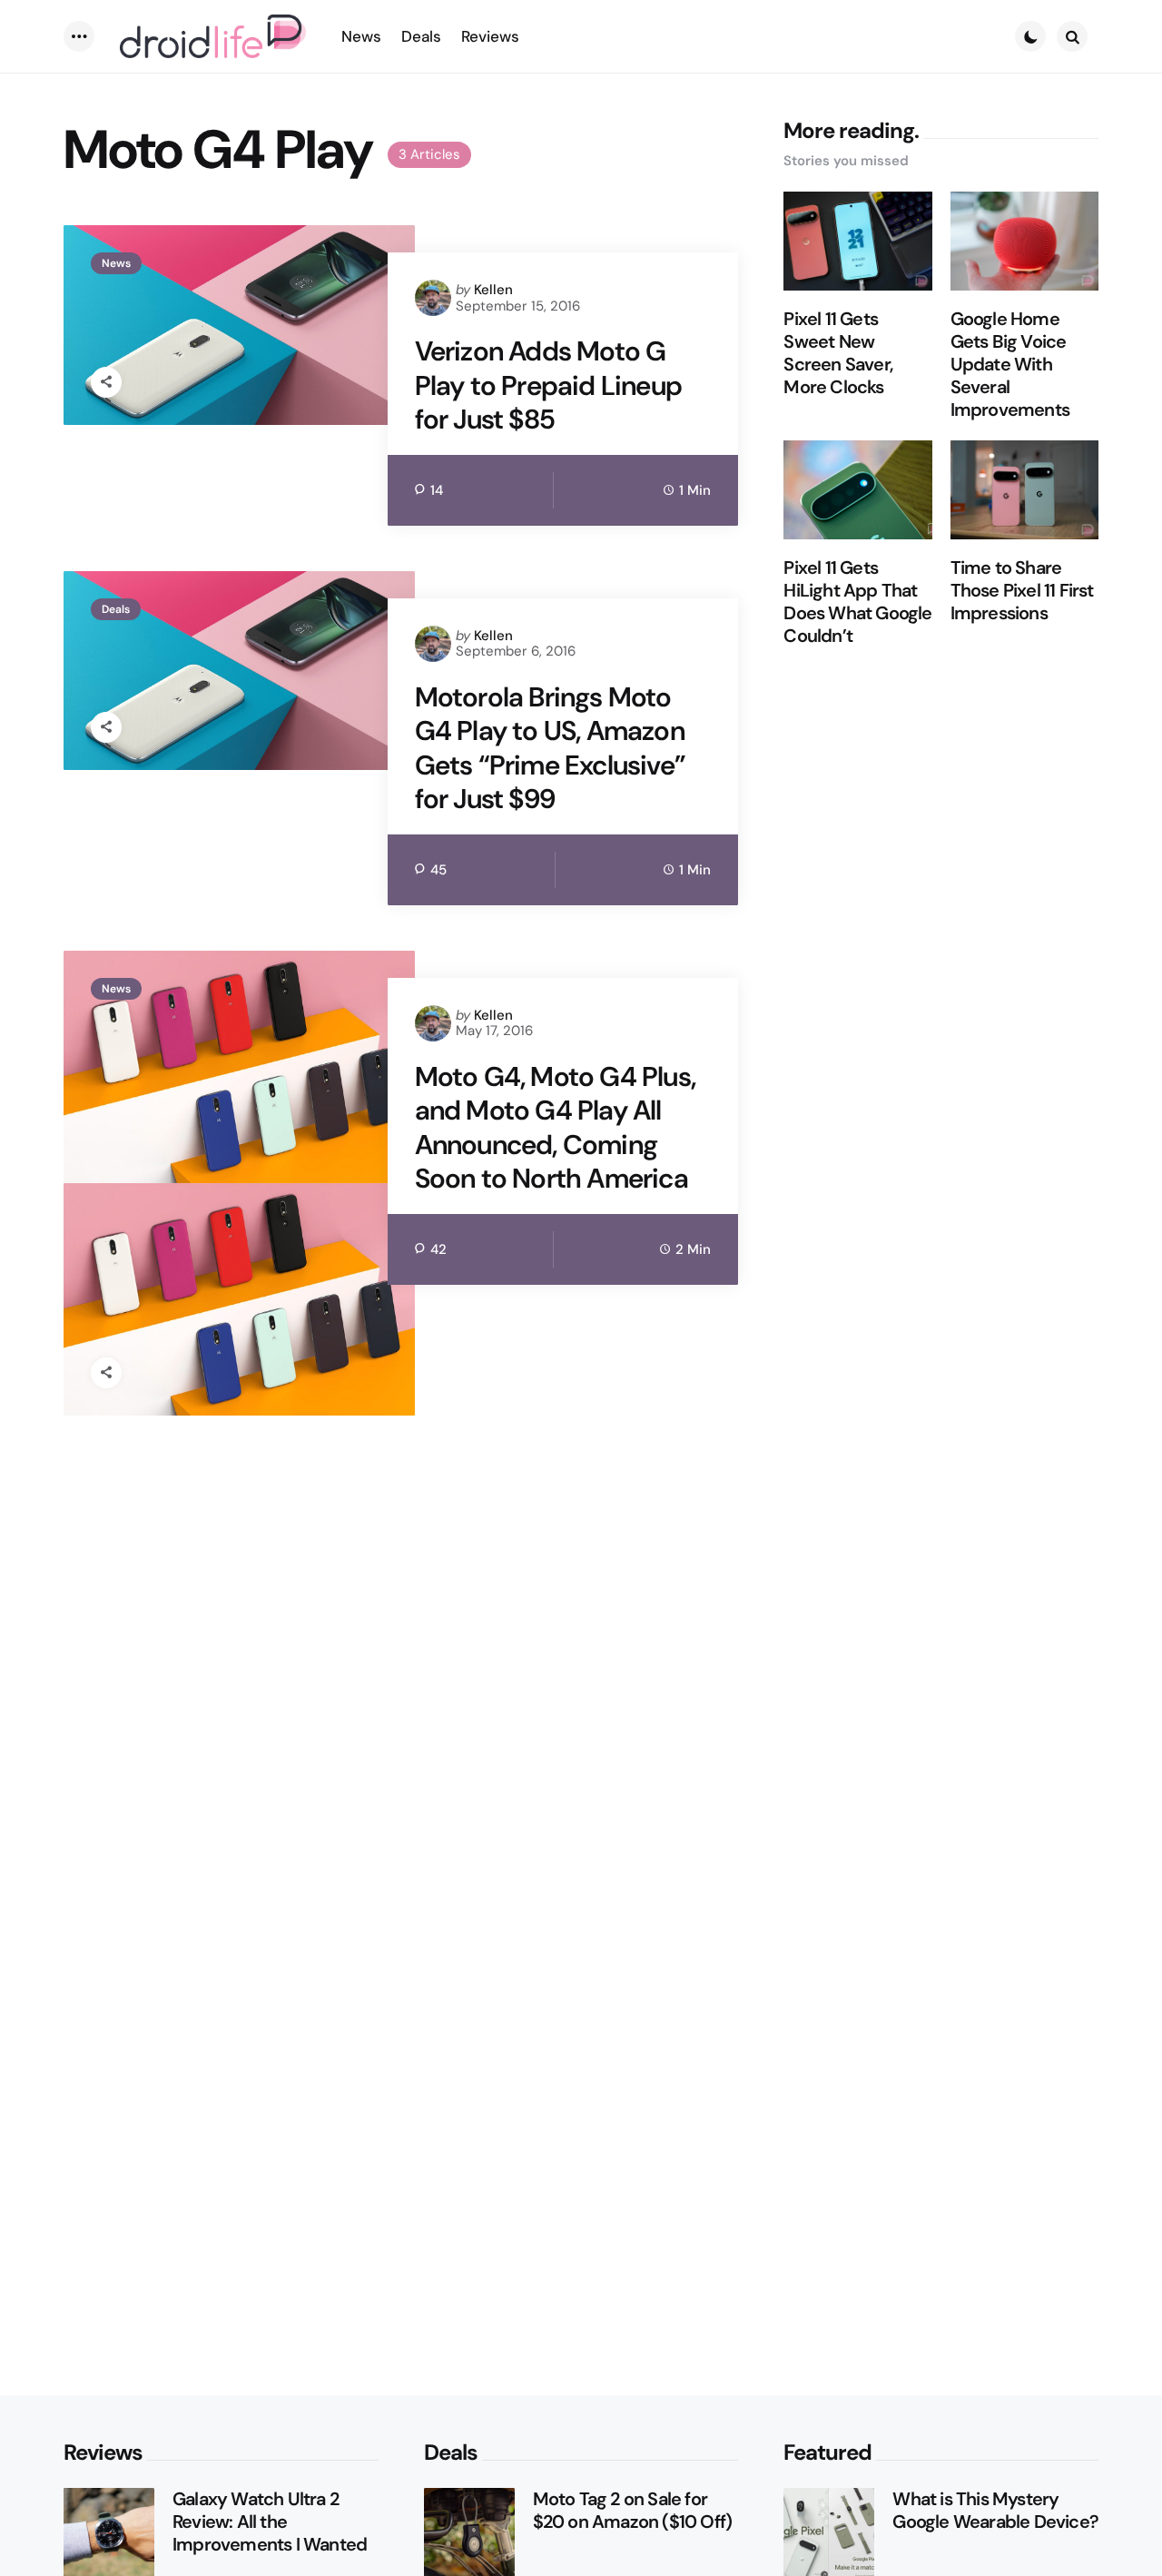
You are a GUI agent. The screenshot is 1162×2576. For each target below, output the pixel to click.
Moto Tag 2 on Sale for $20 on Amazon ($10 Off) (633, 2511)
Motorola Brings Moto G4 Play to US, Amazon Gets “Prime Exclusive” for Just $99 (550, 748)
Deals (116, 609)
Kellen (493, 290)
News (116, 263)
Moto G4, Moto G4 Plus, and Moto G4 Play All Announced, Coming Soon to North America (555, 1128)
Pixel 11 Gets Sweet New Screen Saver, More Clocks (838, 354)
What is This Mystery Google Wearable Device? (995, 2511)
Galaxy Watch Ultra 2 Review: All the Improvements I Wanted (270, 2522)
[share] (106, 382)
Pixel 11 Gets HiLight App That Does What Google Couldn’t (857, 603)
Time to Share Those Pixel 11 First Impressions (1022, 592)
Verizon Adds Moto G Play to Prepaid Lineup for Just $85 (548, 385)
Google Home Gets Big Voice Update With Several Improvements (1010, 365)
